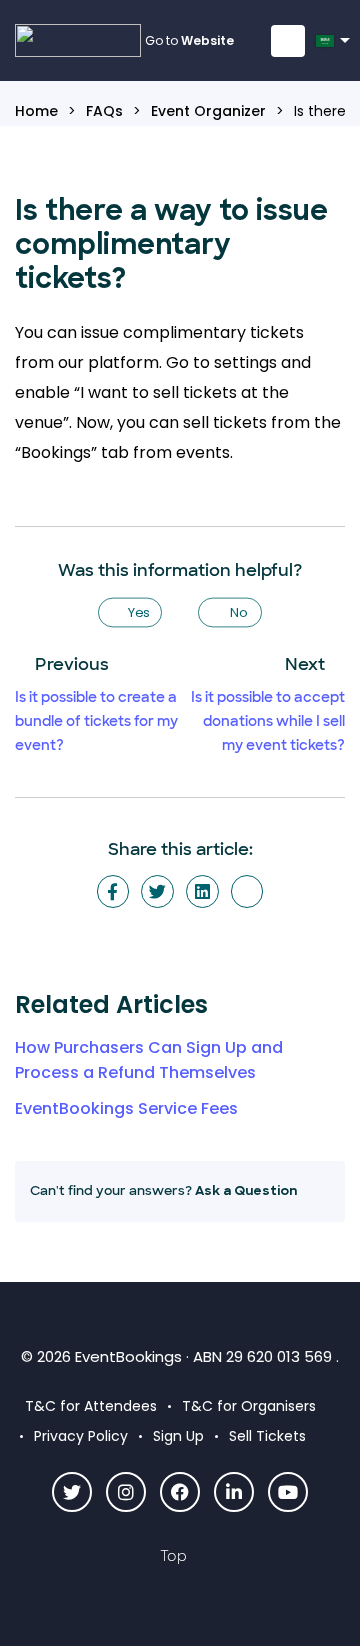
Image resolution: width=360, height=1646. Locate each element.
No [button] (238, 612)
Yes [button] (139, 612)
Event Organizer (208, 111)
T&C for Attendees (91, 1406)
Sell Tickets (267, 1436)
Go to (189, 40)
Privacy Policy (81, 1436)
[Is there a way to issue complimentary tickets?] (247, 891)
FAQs (104, 111)
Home (36, 111)
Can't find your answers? (163, 1190)
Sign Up (178, 1436)
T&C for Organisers (249, 1406)
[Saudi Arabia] (328, 47)
